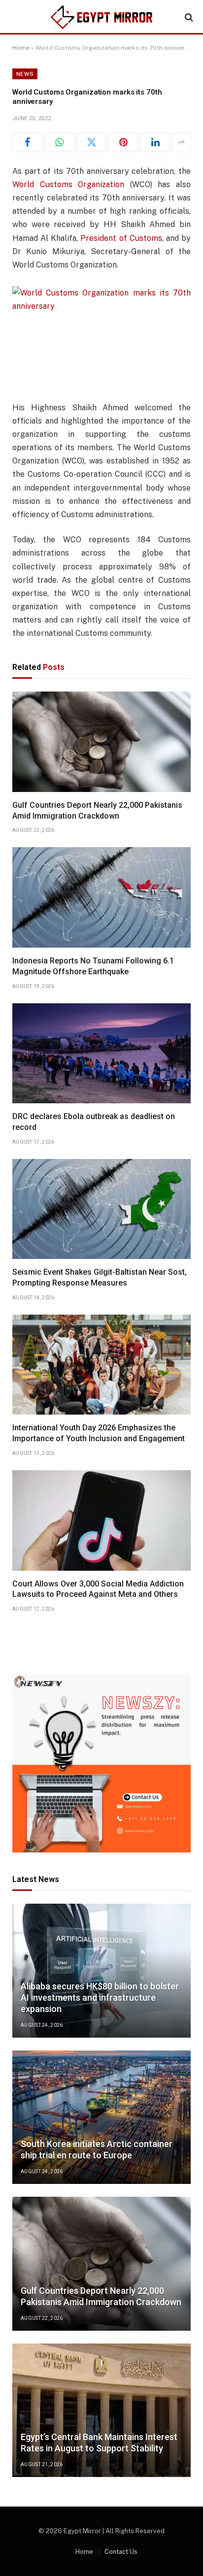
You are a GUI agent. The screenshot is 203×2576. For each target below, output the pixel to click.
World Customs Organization (68, 184)
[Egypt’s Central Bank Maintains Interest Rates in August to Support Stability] (101, 2411)
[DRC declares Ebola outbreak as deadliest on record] (101, 1054)
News (25, 74)
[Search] (188, 17)
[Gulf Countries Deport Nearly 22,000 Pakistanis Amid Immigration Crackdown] (101, 742)
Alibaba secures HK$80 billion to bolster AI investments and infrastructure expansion (100, 1998)
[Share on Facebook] (28, 142)
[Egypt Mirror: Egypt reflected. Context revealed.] (101, 17)
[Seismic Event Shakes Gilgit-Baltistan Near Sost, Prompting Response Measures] (101, 1209)
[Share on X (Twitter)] (92, 142)
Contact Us (121, 2552)
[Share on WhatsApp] (60, 142)
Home (21, 48)
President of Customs (121, 238)
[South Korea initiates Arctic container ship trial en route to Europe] (101, 2117)
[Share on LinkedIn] (155, 142)
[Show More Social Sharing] (181, 142)
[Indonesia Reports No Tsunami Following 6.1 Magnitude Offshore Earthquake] (101, 897)
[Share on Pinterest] (123, 142)
